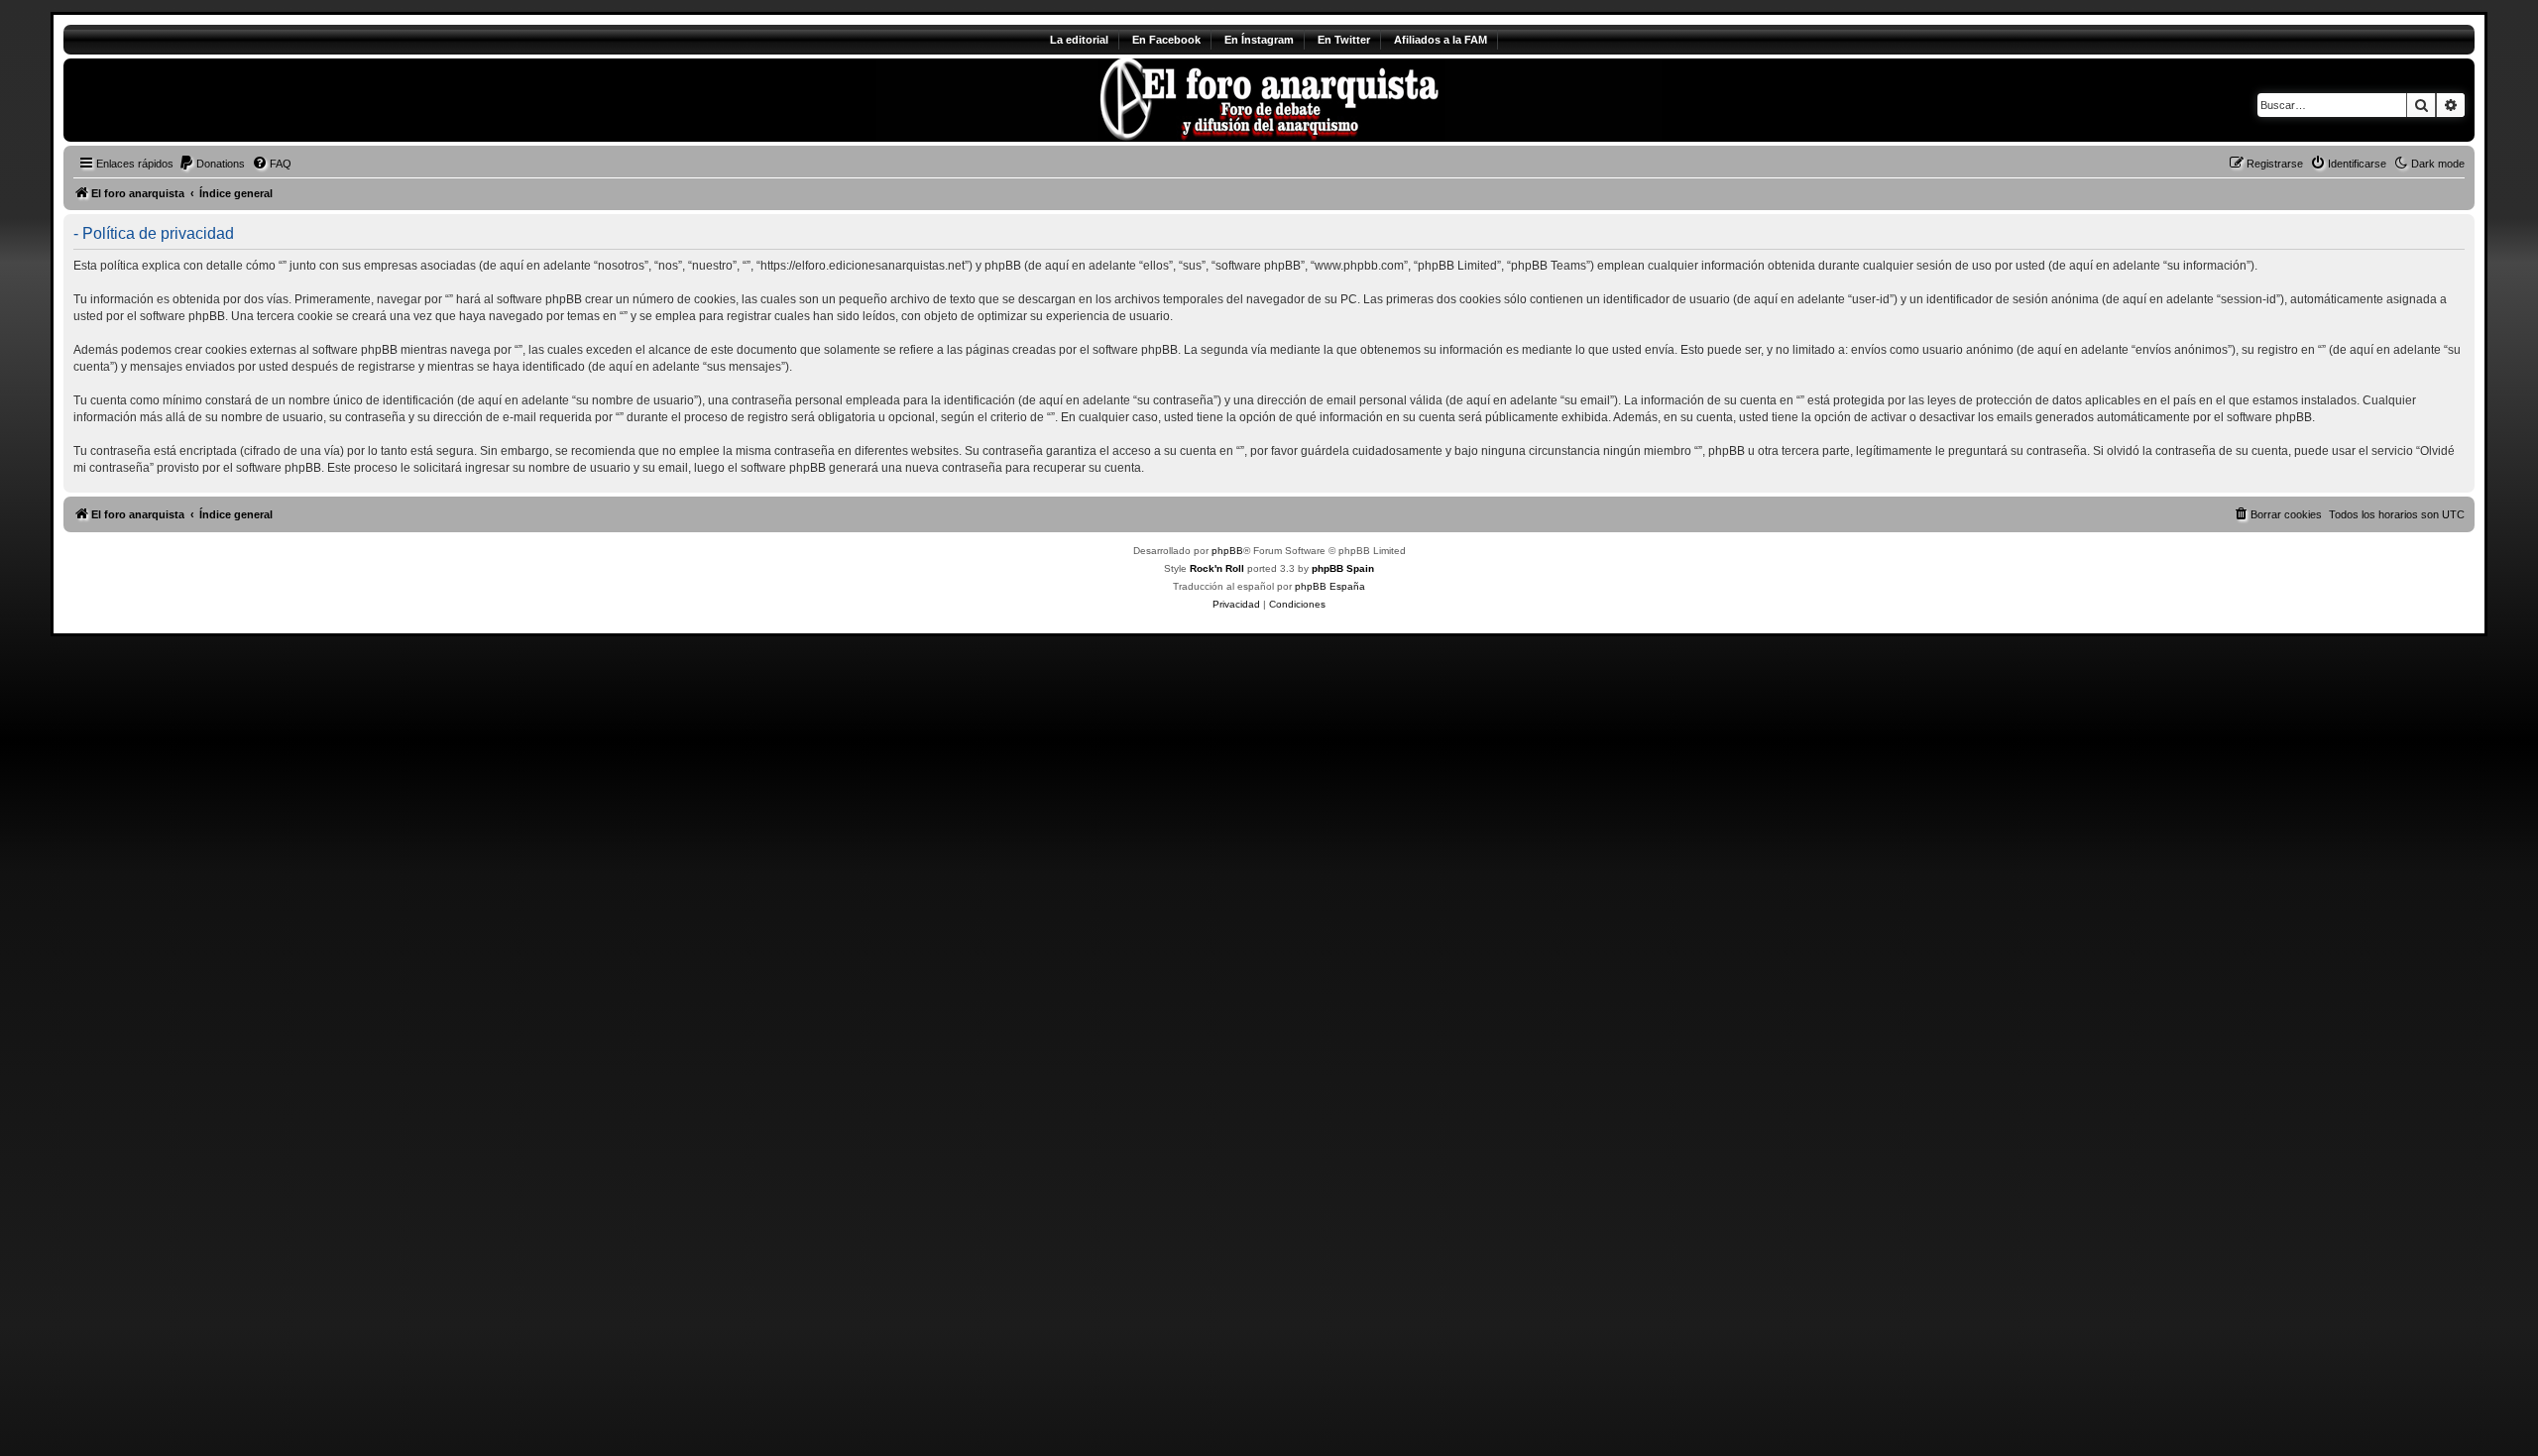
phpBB (1227, 551)
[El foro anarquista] (229, 100)
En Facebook (1166, 40)
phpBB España (1330, 586)
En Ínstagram (1259, 40)
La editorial (1079, 40)
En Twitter (1344, 40)
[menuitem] (212, 164)
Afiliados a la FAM (1441, 40)
